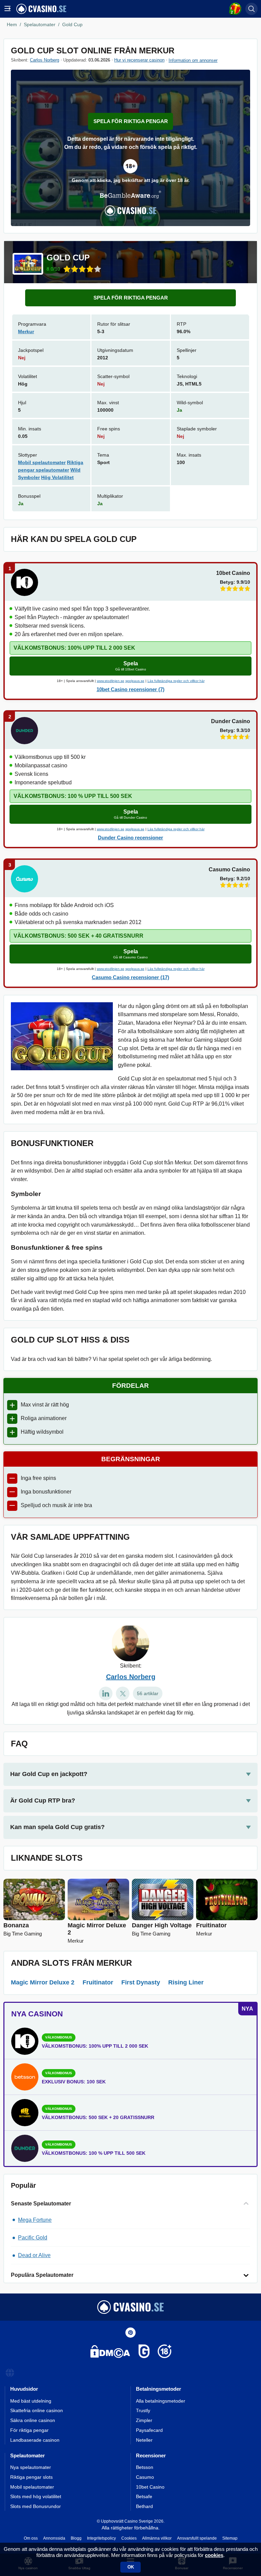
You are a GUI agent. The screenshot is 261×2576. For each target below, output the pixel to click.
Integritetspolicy (101, 2538)
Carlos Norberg (45, 60)
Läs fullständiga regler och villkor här (176, 681)
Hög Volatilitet (57, 477)
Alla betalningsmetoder (161, 2401)
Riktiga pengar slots (31, 2477)
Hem (12, 24)
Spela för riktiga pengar (131, 121)
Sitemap (230, 2538)
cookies (214, 2555)
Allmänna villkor (157, 2538)
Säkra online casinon (33, 2420)
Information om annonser (193, 60)
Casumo (145, 2477)
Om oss (31, 2538)
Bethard (144, 2506)
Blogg (76, 2538)
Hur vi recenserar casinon (139, 60)
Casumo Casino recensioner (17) (130, 977)
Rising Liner (186, 1982)
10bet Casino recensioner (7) (130, 689)
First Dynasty (141, 1982)
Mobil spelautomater (42, 462)
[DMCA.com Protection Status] (110, 2353)
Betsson (145, 2467)
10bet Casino (150, 2487)
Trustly (143, 2410)
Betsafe (144, 2496)
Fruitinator (98, 1982)
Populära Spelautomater (42, 2275)
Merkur (26, 331)
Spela (131, 666)
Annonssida (54, 2538)
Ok (131, 2567)
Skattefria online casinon (37, 2410)
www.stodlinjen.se (111, 681)
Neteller (144, 2440)
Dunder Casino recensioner (130, 838)
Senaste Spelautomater (41, 2204)
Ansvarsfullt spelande (197, 2538)
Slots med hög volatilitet (36, 2496)
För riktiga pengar (29, 2430)
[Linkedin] (106, 1693)
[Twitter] (123, 1693)
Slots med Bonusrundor (36, 2506)
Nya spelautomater (31, 2467)
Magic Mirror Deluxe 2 (43, 1982)
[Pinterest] (130, 2333)
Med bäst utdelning (31, 2401)
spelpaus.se (135, 681)
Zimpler (144, 2420)
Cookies (129, 2538)
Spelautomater (40, 24)
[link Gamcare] (144, 2353)
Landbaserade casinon (35, 2440)
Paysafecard (149, 2430)
